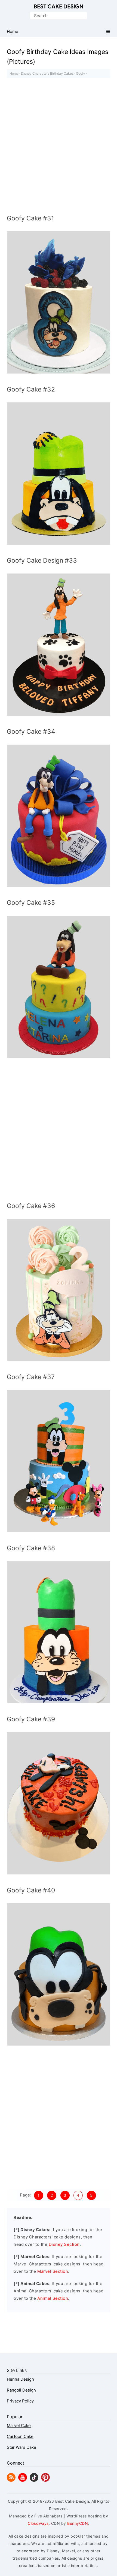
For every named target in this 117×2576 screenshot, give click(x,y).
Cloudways (38, 2523)
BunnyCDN (78, 2523)
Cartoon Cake (20, 2436)
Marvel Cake (19, 2425)
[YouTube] (23, 2480)
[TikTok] (34, 2480)
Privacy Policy (20, 2401)
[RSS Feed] (11, 2480)
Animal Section (53, 2298)
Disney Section (64, 2244)
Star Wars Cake (21, 2447)
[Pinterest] (45, 2480)
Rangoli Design (21, 2390)
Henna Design (20, 2379)
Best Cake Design (59, 7)
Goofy (81, 73)
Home (14, 73)
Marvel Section (53, 2271)
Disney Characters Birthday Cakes (47, 73)
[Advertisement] (59, 147)
